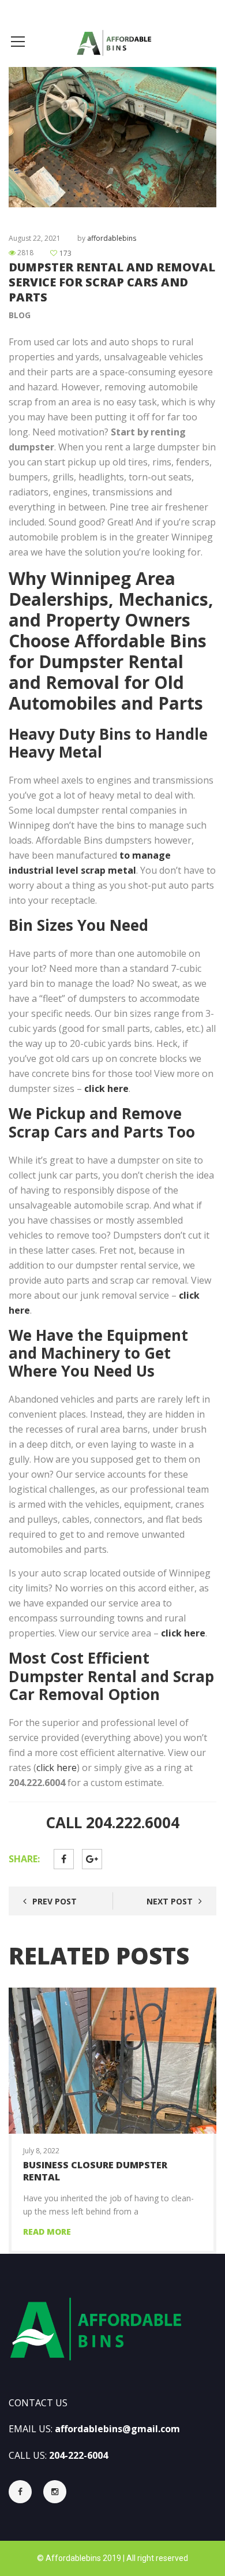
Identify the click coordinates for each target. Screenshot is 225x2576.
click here (57, 1768)
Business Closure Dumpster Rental (95, 2171)
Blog (20, 315)
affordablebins (112, 238)
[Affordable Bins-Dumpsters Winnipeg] (112, 41)
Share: (24, 1859)
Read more (47, 2232)
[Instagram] (55, 2492)
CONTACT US (38, 2403)
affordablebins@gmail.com (117, 2429)
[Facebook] (26, 2492)
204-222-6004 (78, 2455)
